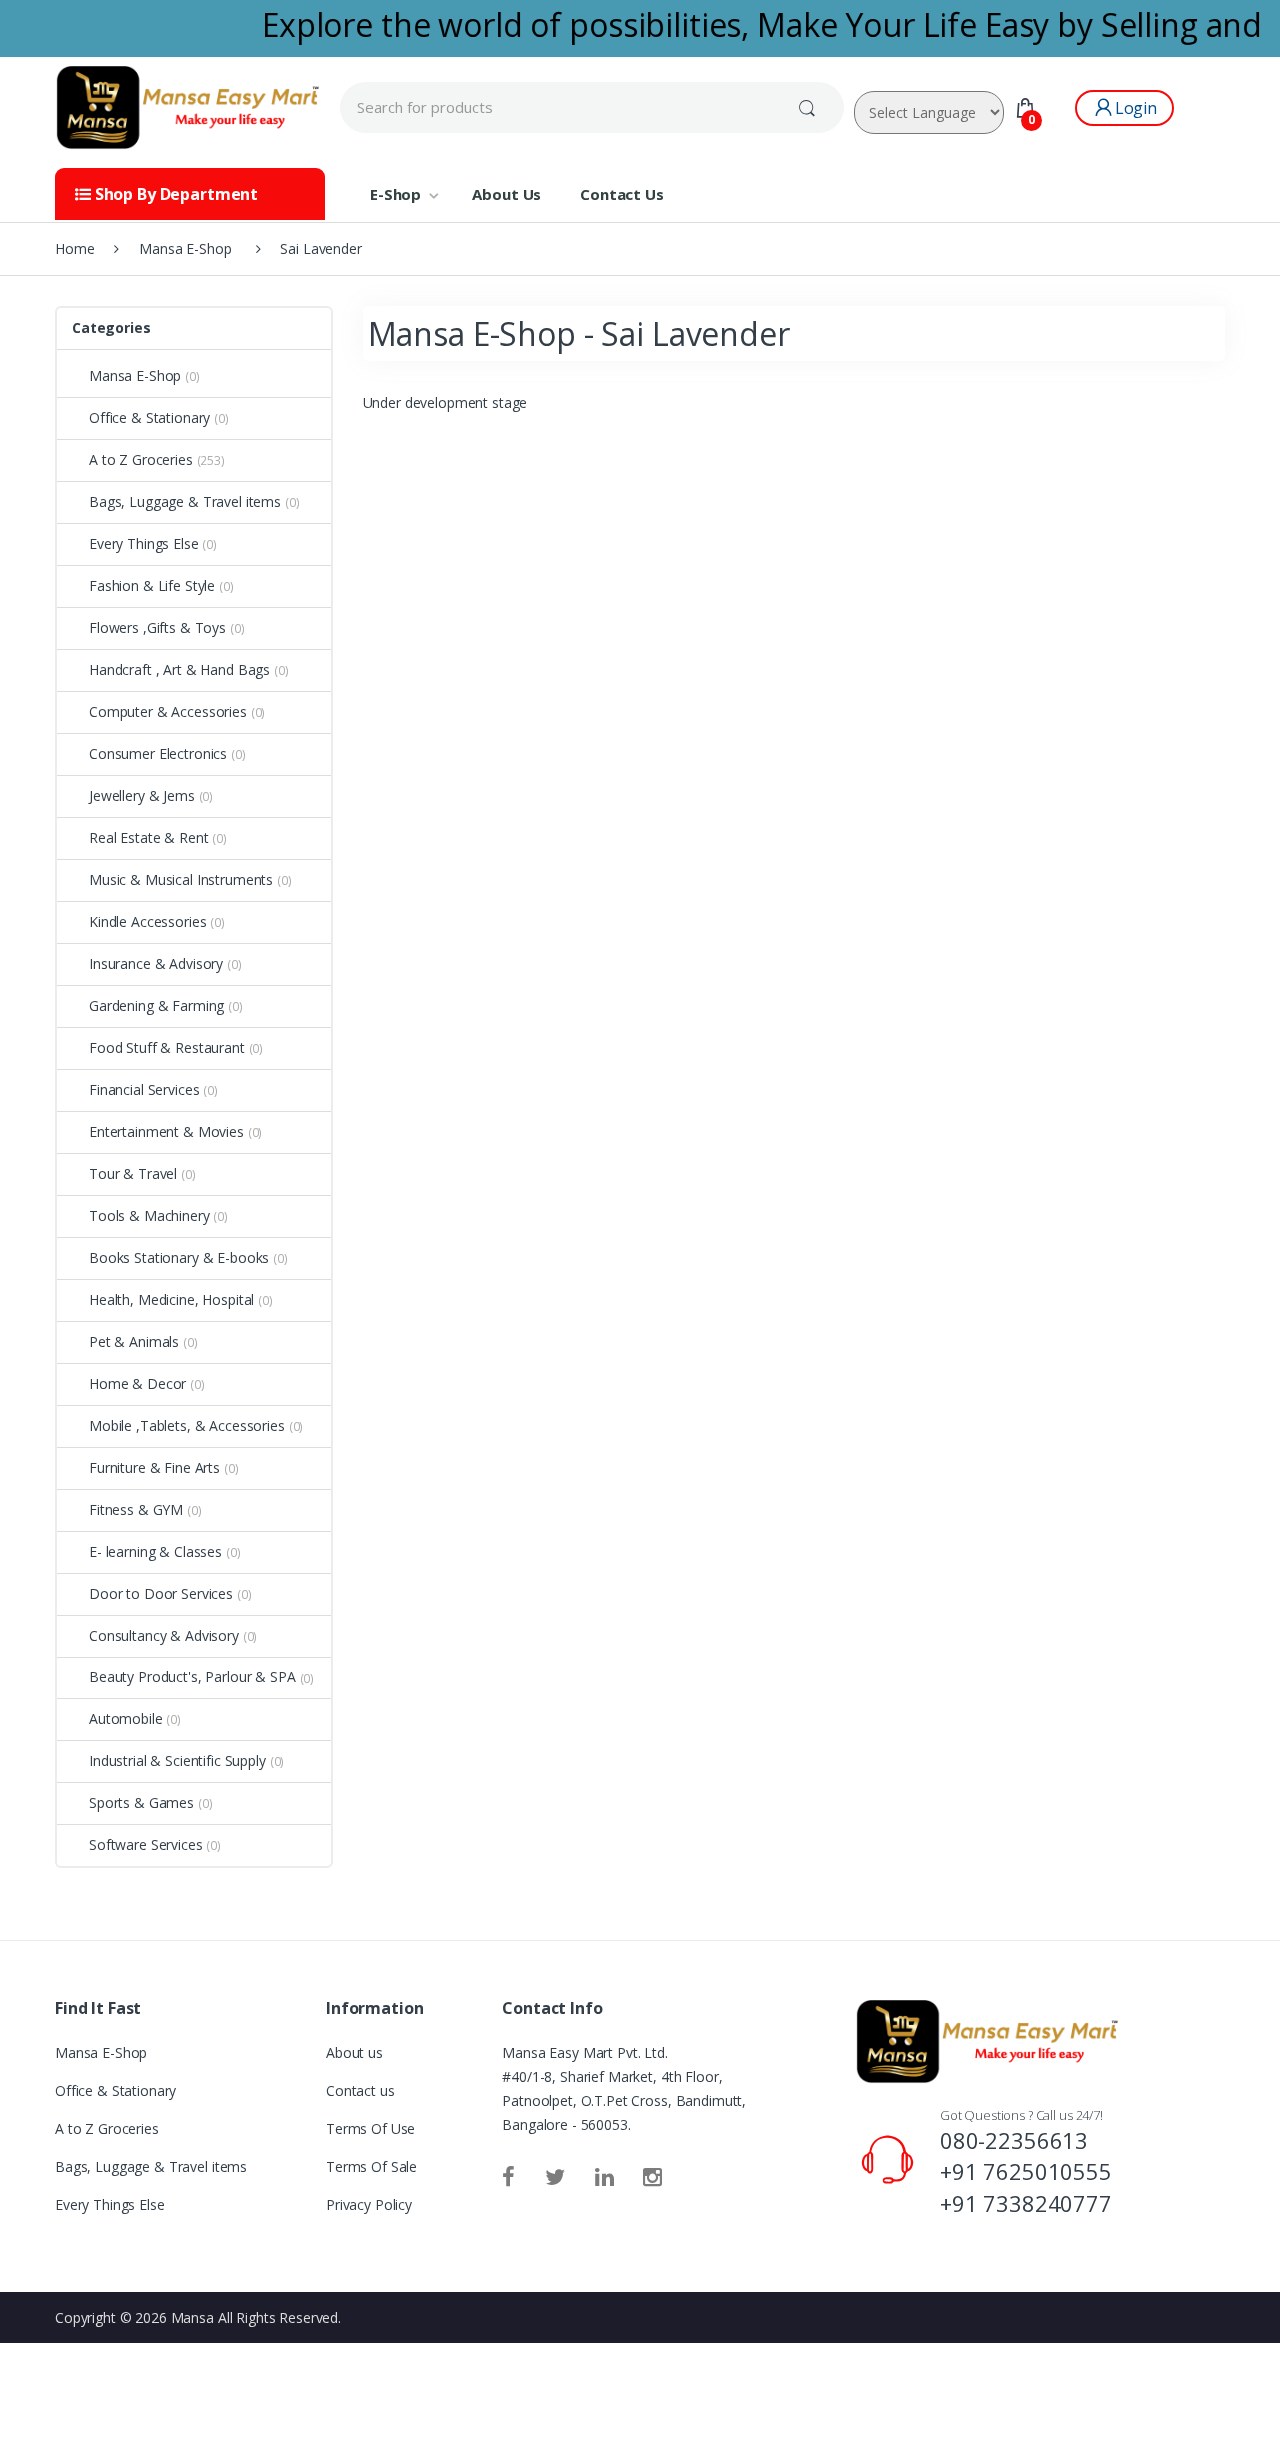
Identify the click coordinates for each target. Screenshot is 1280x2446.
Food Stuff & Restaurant (167, 1047)
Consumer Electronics (158, 753)
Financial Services (144, 1089)
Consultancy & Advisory (164, 1635)
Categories (111, 327)
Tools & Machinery (149, 1215)
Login (1136, 108)
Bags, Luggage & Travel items (185, 501)
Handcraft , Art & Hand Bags (179, 669)
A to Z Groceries (141, 459)
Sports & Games (141, 1802)
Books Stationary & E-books (179, 1257)
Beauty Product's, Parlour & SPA (192, 1676)
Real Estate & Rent (148, 837)
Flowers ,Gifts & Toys (157, 627)
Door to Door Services (161, 1593)
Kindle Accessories (147, 921)
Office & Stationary (149, 417)
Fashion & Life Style (152, 585)
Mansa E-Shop (135, 375)
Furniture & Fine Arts (154, 1467)
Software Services (146, 1844)
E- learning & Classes (155, 1551)
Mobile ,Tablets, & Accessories (187, 1425)
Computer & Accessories (168, 711)
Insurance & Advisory (156, 963)
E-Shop (395, 194)
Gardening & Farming (156, 1005)
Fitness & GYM (136, 1509)
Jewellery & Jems (142, 795)
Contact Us (622, 194)
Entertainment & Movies (166, 1131)
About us (354, 2052)
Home (74, 248)
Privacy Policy (369, 2204)
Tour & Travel (133, 1173)
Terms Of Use (370, 2128)
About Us (506, 194)
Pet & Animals (134, 1341)
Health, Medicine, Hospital (171, 1299)
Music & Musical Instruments (181, 879)
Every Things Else (144, 543)
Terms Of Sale (371, 2166)
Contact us (360, 2090)
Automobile (126, 1718)
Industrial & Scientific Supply (177, 1760)
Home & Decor (137, 1383)
